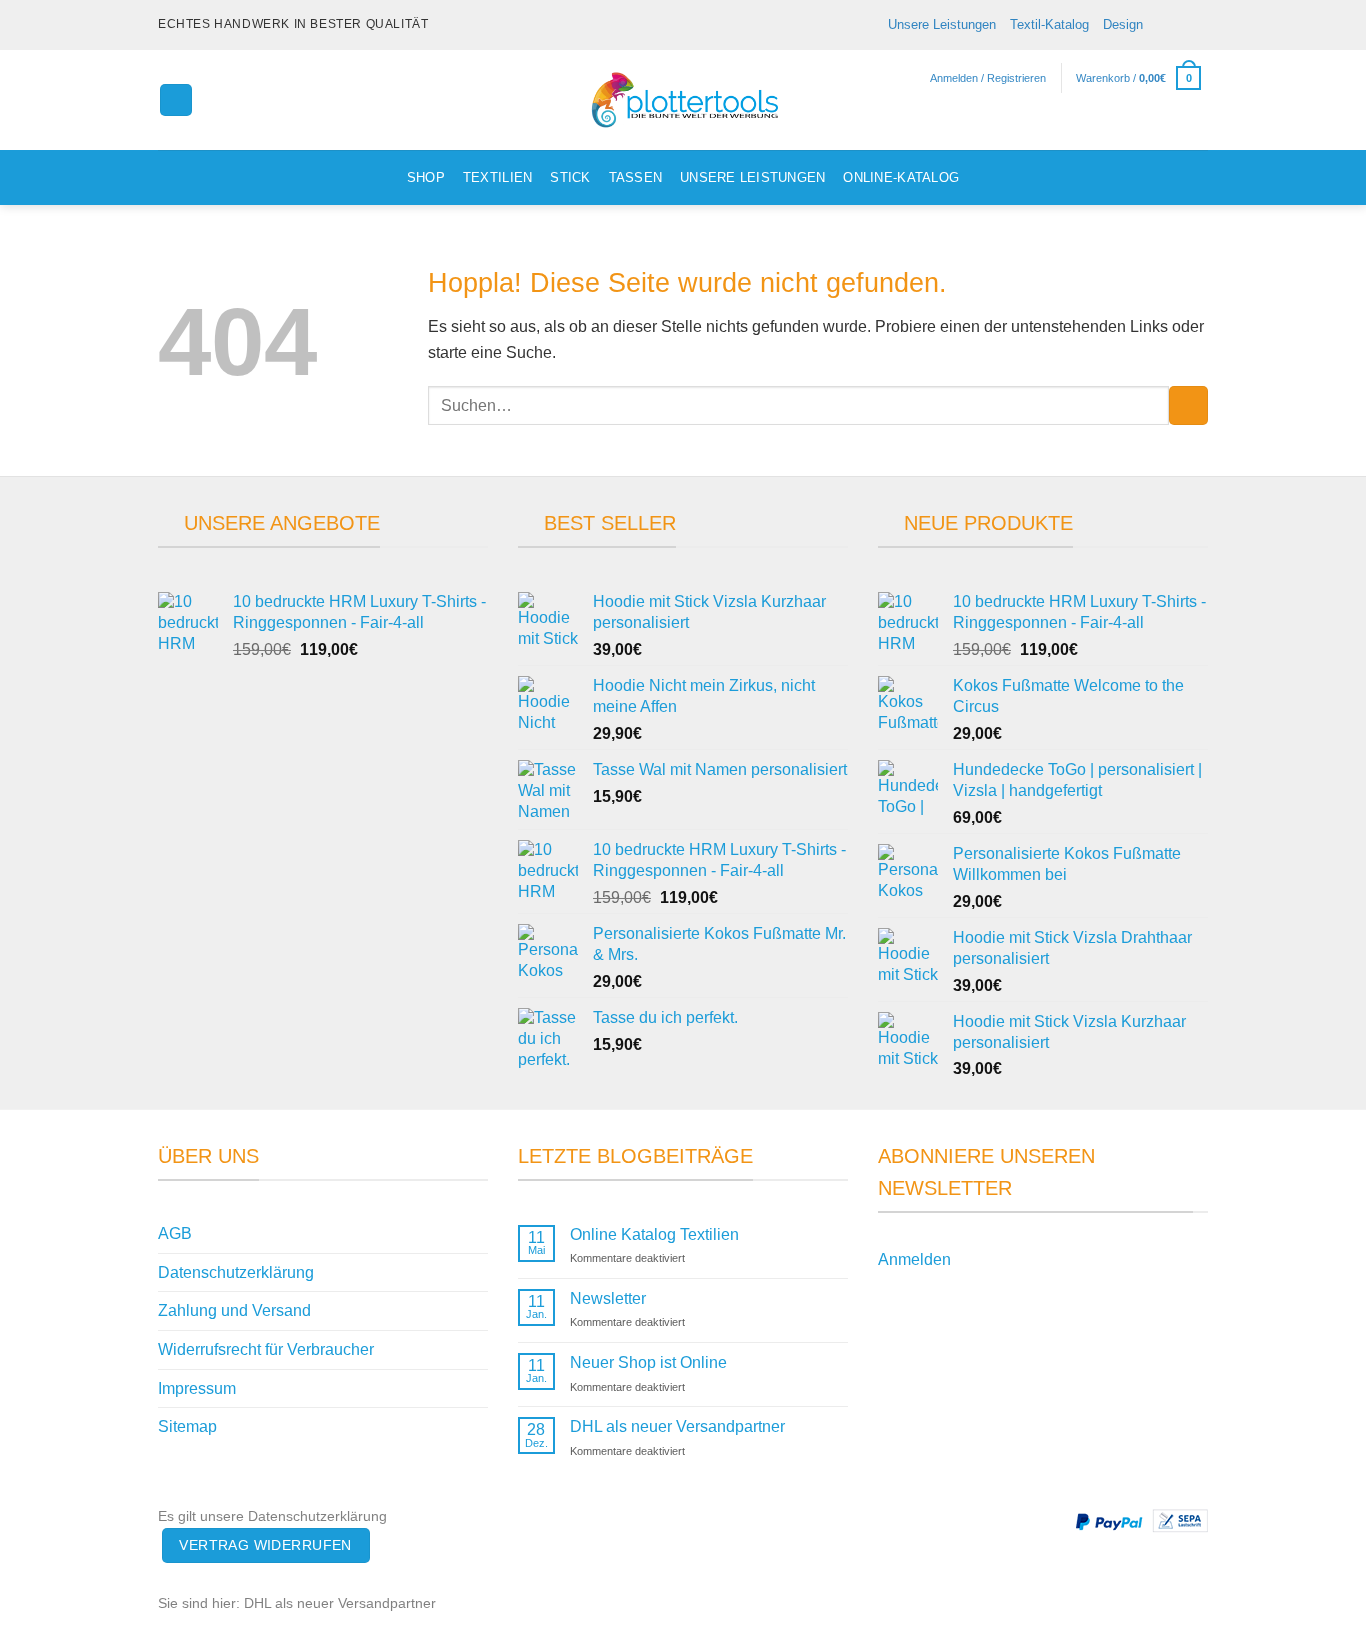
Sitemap (187, 1426)
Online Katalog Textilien (654, 1234)
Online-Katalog (901, 177)
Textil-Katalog (1049, 24)
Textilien (497, 177)
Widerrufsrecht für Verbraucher (266, 1349)
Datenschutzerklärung (236, 1272)
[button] (176, 100)
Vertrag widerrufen (265, 1545)
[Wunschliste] (1200, 126)
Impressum (197, 1388)
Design (1123, 24)
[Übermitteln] (1188, 405)
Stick (570, 177)
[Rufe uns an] (1198, 25)
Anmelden (914, 1259)
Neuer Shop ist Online (648, 1362)
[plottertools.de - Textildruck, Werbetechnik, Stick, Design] (683, 100)
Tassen (636, 177)
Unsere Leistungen (942, 24)
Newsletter (608, 1298)
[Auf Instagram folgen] (1160, 25)
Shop (426, 177)
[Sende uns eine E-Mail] (1179, 25)
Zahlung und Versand (234, 1310)
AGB (175, 1233)
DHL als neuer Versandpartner (677, 1426)
